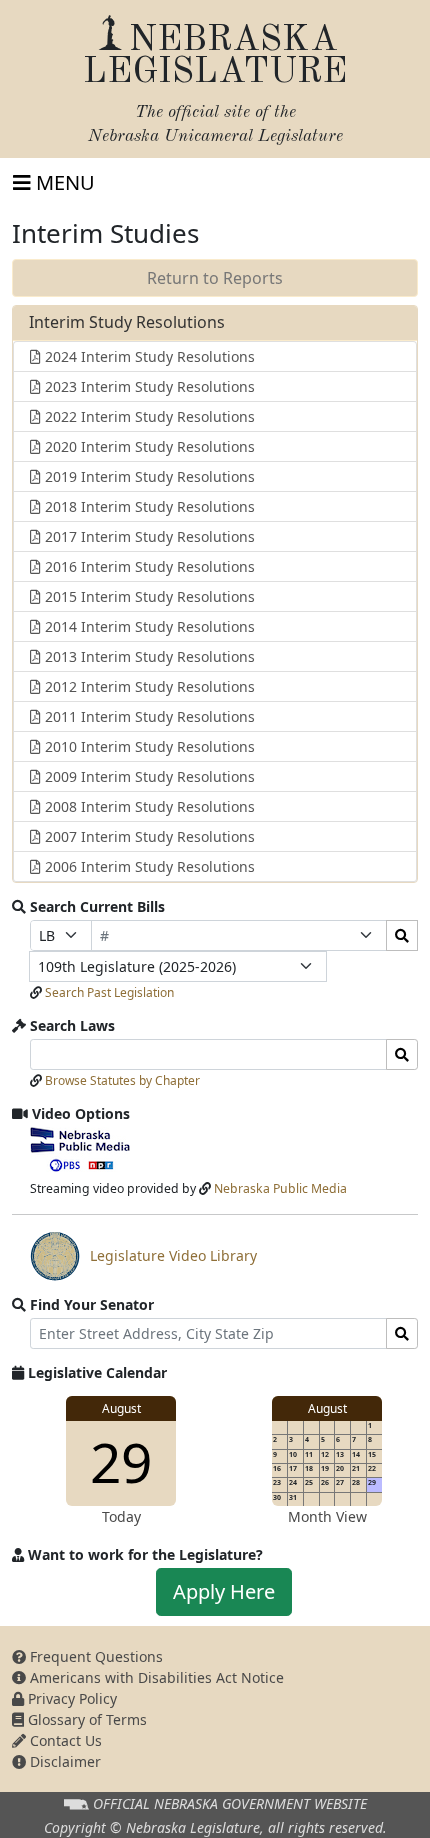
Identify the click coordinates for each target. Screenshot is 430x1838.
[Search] (402, 935)
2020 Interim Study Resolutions (148, 446)
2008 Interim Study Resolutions (148, 806)
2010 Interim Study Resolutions (148, 746)
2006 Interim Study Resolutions (148, 866)
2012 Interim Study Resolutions (148, 686)
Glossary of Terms (85, 1719)
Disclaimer (63, 1761)
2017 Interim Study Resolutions (148, 536)
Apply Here (224, 1591)
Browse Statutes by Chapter (122, 1080)
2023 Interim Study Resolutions (148, 386)
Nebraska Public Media (280, 1188)
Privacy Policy (70, 1698)
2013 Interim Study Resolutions (148, 656)
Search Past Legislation (109, 992)
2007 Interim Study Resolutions (148, 836)
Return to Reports (215, 278)
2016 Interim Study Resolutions (148, 566)
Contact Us (64, 1740)
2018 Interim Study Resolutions (148, 506)
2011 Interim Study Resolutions (148, 716)
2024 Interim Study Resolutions (148, 356)
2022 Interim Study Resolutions (148, 416)
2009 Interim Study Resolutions (148, 776)
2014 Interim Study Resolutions (148, 626)
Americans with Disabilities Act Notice (155, 1677)
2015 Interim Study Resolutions (148, 596)
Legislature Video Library (143, 1263)
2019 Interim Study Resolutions (148, 476)
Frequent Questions (94, 1656)
